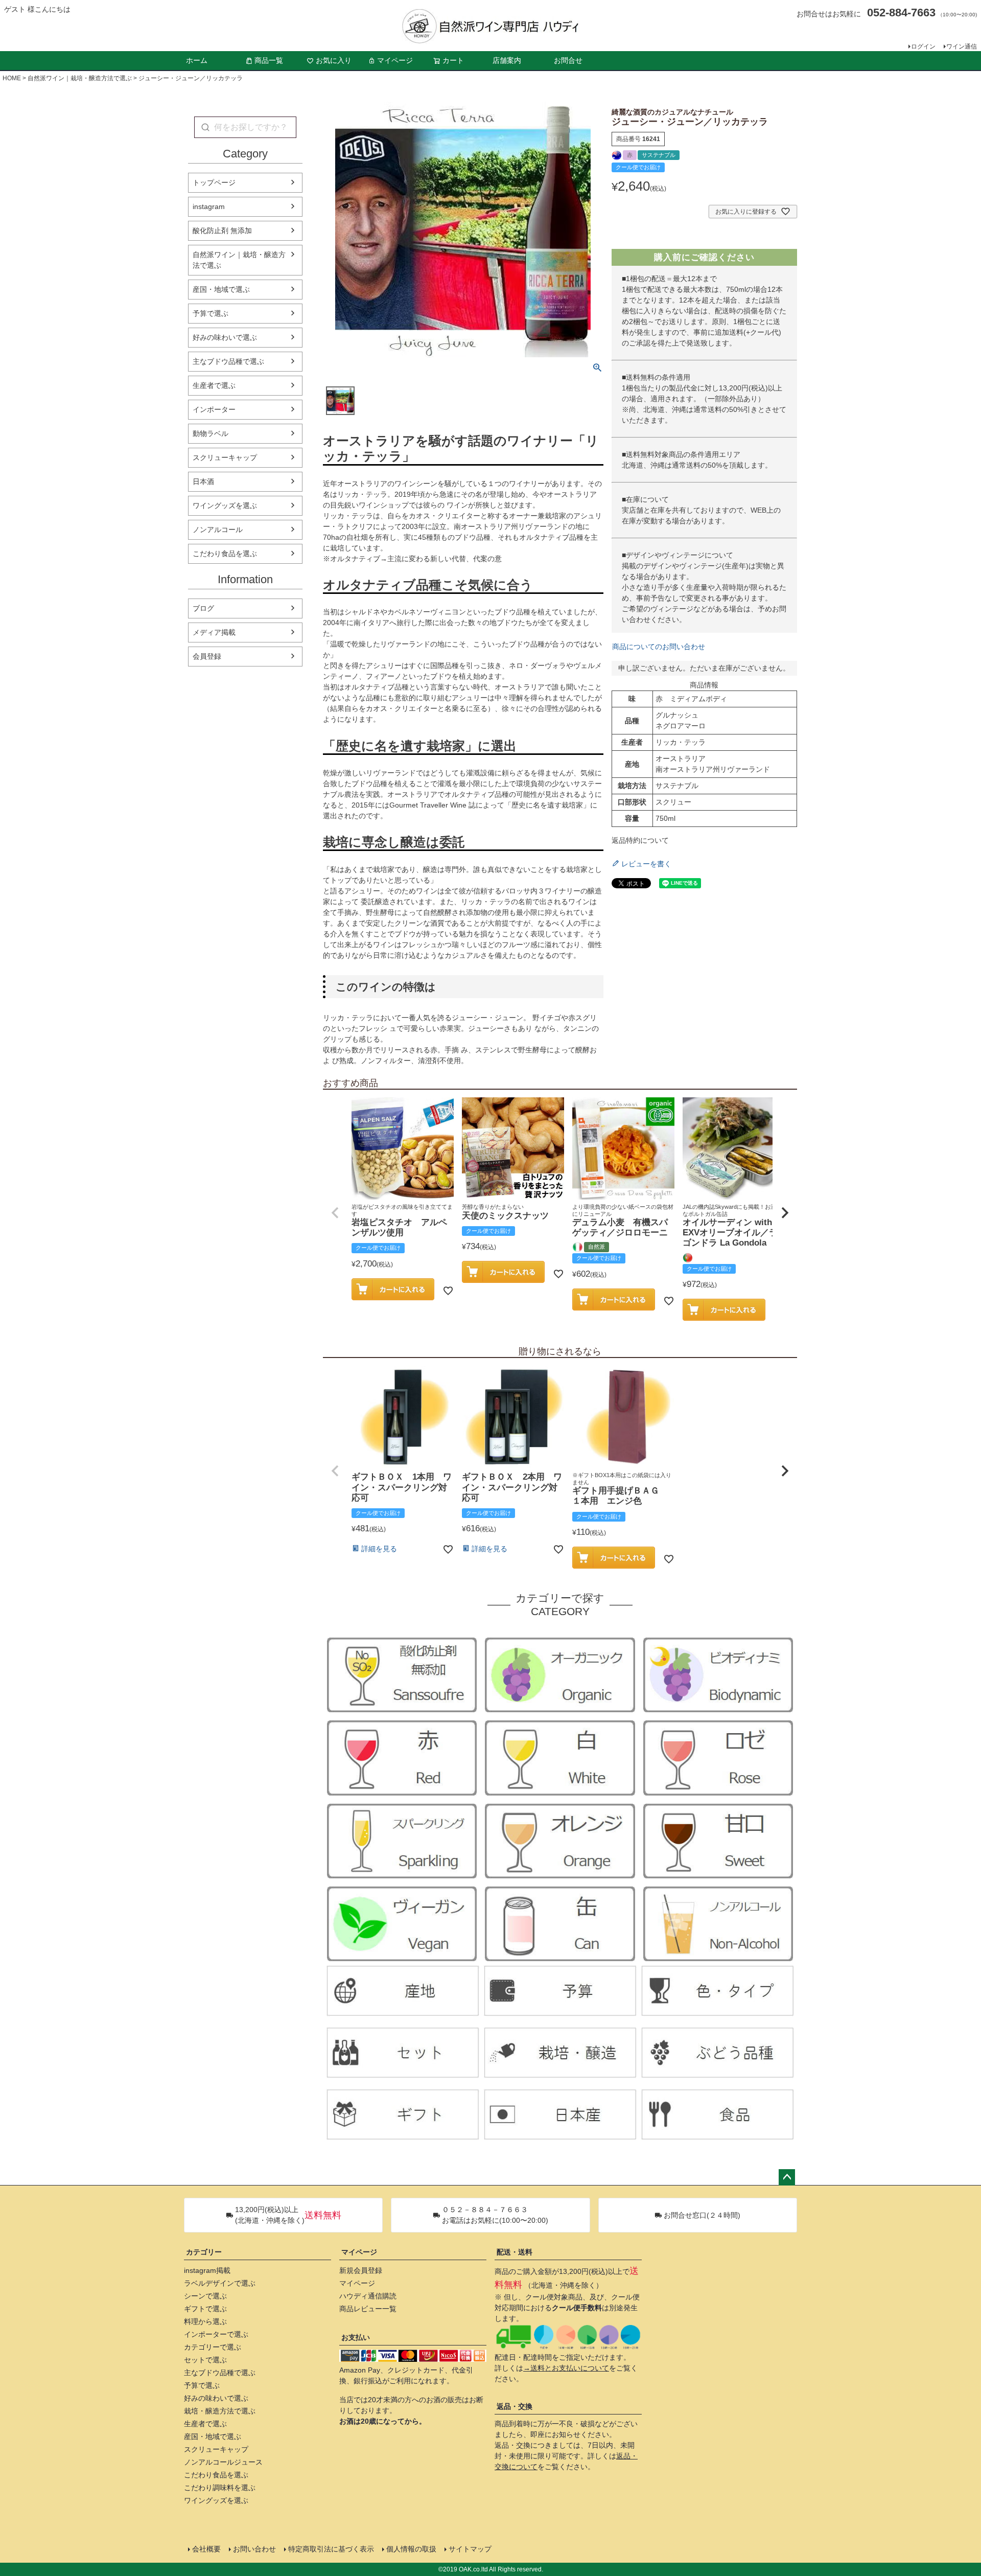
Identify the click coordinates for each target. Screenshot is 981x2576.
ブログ (203, 608)
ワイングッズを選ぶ (225, 505)
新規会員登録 (361, 2270)
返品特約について (640, 840)
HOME (12, 78)
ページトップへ (787, 2177)
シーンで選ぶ (205, 2296)
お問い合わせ (254, 2549)
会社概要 (206, 2549)
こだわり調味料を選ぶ (220, 2488)
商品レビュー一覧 (368, 2309)
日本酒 (203, 481)
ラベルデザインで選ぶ (220, 2283)
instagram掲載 (207, 2270)
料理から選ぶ (205, 2321)
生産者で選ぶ (214, 385)
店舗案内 (507, 60)
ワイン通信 (962, 47)
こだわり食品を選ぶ (225, 554)
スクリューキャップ (225, 457)
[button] (335, 1213)
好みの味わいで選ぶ (225, 337)
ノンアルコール (218, 530)
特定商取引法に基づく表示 (331, 2549)
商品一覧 (269, 60)
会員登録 (207, 656)
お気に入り (334, 60)
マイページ (395, 60)
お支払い (356, 2337)
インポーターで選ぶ (216, 2334)
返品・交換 (515, 2406)
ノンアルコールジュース (223, 2462)
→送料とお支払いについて (566, 2368)
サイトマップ (470, 2549)
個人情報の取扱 (411, 2549)
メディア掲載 (214, 632)
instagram (209, 206)
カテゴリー (204, 2252)
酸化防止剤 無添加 (222, 231)
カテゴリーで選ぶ (213, 2347)
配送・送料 (515, 2252)
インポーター (214, 409)
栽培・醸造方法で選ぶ (220, 2411)
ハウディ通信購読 (368, 2296)
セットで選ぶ (205, 2360)
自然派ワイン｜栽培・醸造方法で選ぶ (80, 78)
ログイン (923, 47)
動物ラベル (211, 433)
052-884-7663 (901, 13)
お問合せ (568, 60)
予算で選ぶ (211, 313)
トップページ (214, 182)
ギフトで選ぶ (205, 2309)
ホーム (197, 60)
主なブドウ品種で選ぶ (228, 361)
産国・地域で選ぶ (221, 289)
